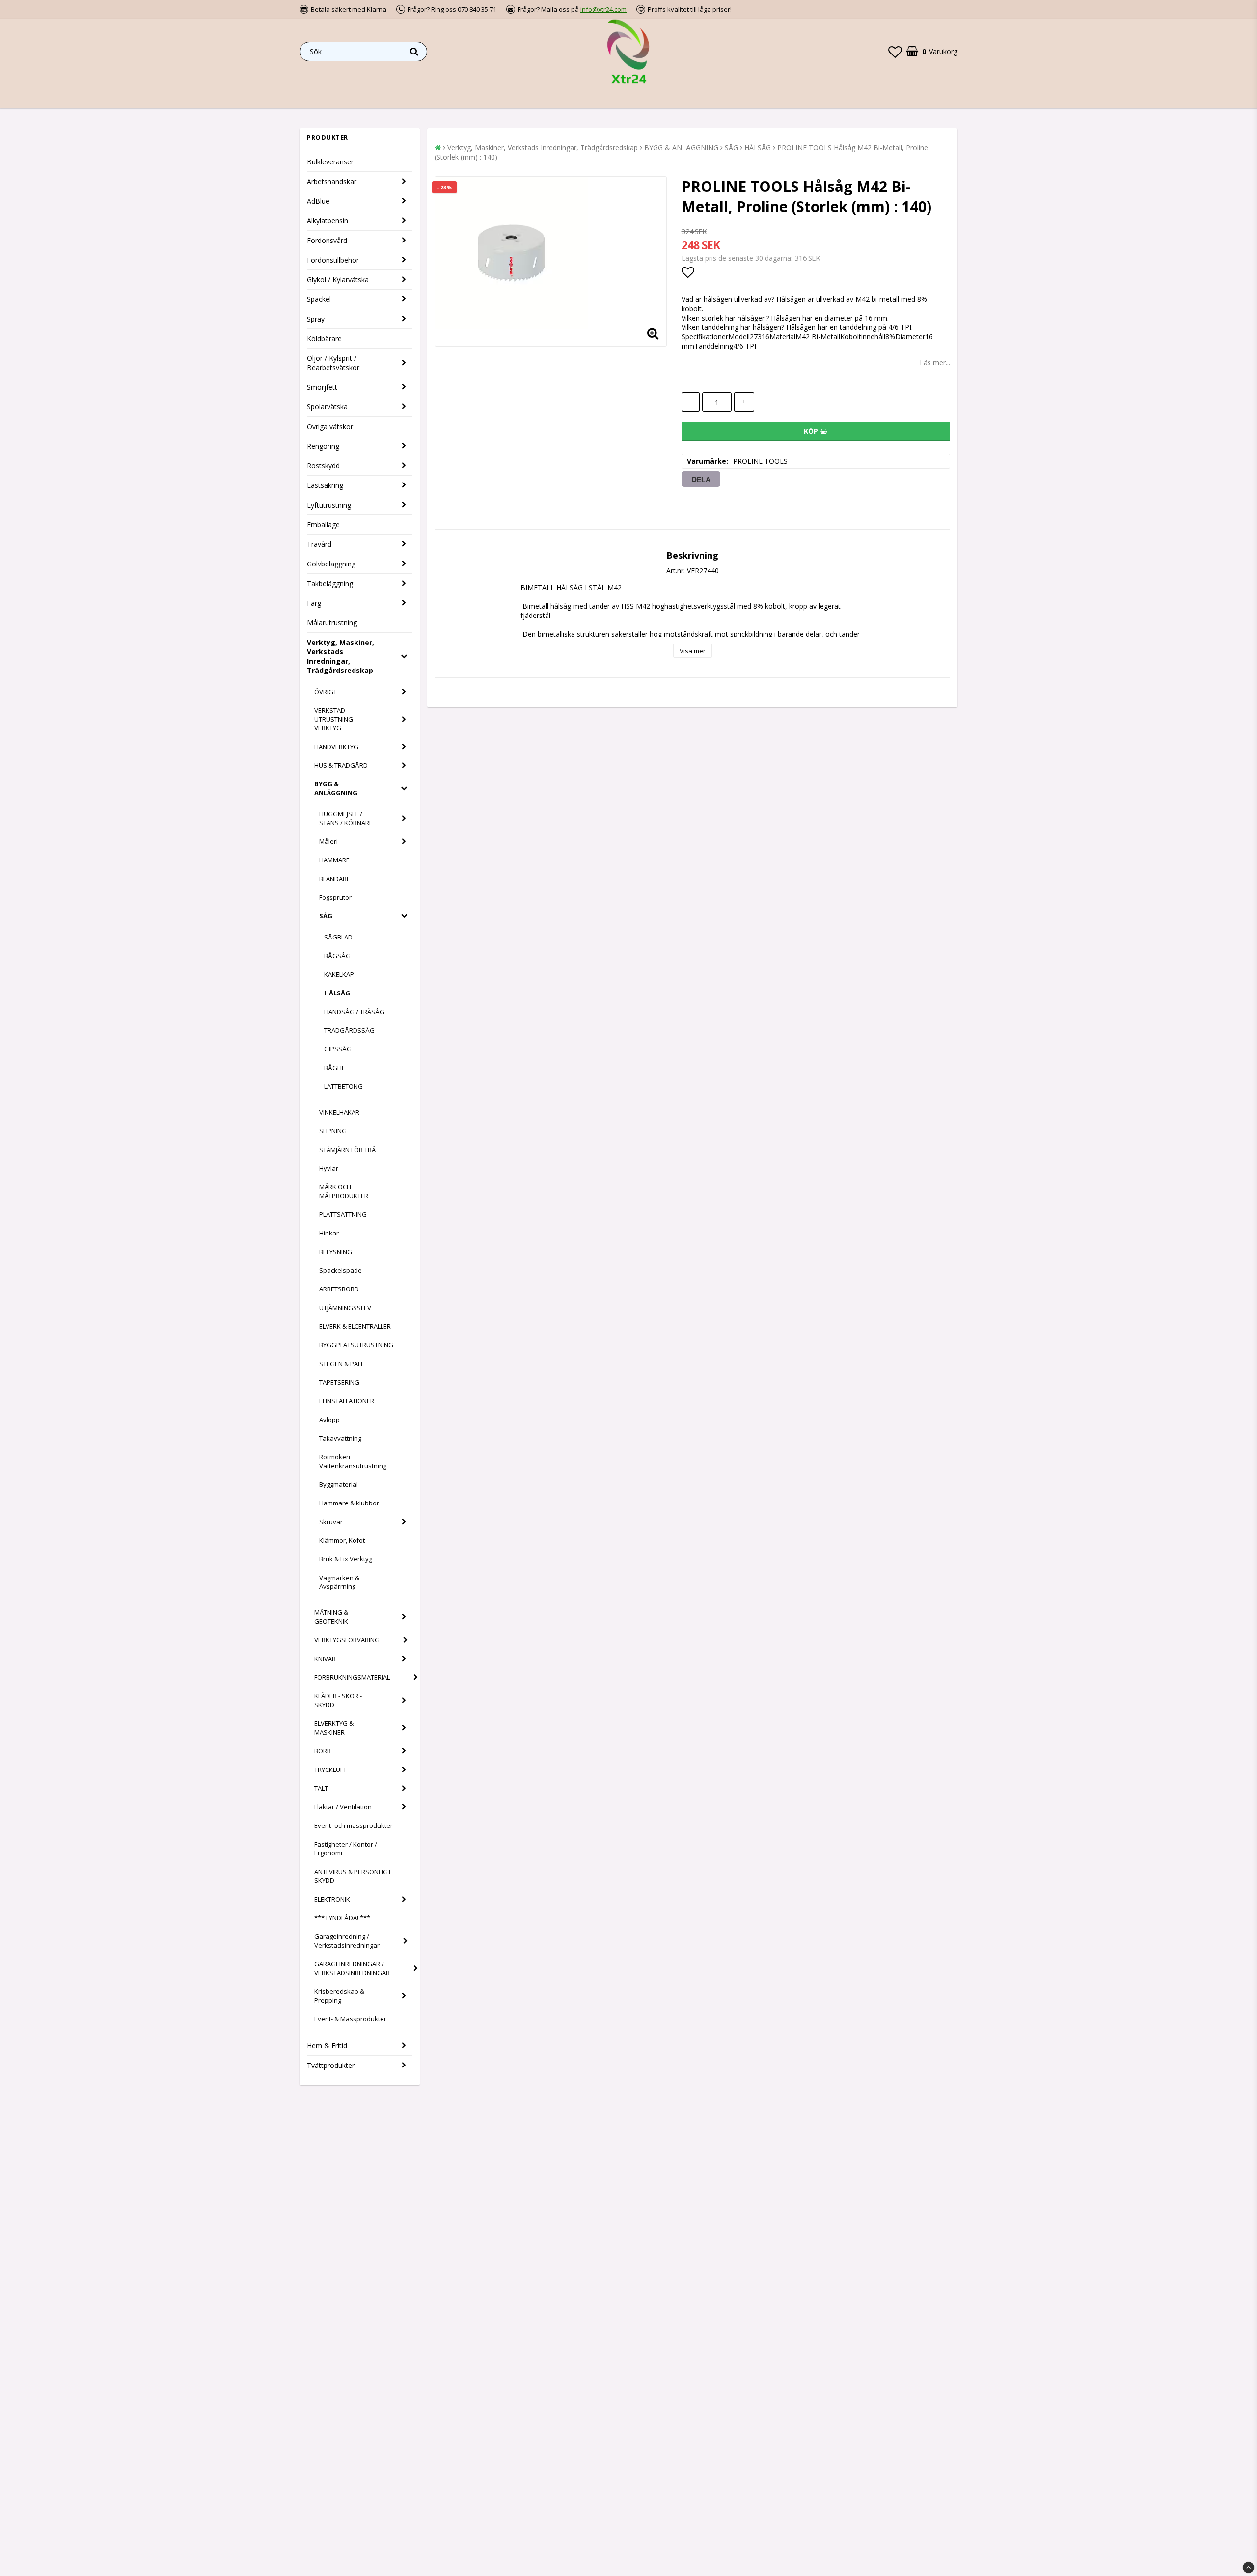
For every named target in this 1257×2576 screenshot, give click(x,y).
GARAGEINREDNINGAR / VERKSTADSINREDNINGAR (352, 1968)
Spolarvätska (327, 407)
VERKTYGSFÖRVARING (347, 1640)
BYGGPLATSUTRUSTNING (356, 1345)
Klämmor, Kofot (342, 1540)
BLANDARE (335, 879)
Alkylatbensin (328, 221)
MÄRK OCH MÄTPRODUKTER (344, 1191)
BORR (323, 1751)
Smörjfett (322, 387)
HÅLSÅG (337, 993)
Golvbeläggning (331, 564)
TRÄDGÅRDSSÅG (349, 1030)
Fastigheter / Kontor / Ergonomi (346, 1849)
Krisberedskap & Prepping (339, 1996)
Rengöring (323, 446)
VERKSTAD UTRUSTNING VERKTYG (334, 719)
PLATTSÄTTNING (343, 1214)
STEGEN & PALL (342, 1364)
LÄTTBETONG (343, 1086)
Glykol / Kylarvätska (338, 280)
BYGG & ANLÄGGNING (336, 788)
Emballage (323, 524)
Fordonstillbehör (333, 260)
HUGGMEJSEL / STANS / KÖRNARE (346, 818)
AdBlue (318, 201)
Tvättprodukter (331, 2065)
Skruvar (331, 1522)
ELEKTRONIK (332, 1899)
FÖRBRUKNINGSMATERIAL (352, 1677)
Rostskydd (323, 466)
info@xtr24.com (603, 9)
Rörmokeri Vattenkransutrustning (353, 1461)
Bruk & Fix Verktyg (346, 1559)
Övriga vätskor (330, 426)
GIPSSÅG (338, 1049)
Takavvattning (340, 1438)
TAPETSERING (339, 1382)
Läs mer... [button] (935, 362)
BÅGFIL (334, 1068)
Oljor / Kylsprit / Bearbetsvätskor (333, 363)
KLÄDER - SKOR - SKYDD (338, 1700)
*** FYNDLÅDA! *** (342, 1918)
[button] (895, 52)
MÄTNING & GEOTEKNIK (331, 1617)
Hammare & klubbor (349, 1503)
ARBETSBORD (339, 1289)
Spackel (319, 299)
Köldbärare (324, 338)
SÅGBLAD (338, 937)
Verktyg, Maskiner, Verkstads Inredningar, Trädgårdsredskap (341, 656)
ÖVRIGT (326, 692)
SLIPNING (333, 1131)
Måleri (328, 841)
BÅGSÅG (337, 956)
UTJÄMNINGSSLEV (345, 1308)
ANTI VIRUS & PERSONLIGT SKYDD (353, 1876)
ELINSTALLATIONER (347, 1401)
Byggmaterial (339, 1484)
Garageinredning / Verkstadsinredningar (347, 1941)
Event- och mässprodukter (354, 1825)
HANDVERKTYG (336, 747)
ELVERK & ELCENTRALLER (355, 1326)
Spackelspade (341, 1270)
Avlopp (329, 1420)
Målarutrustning (332, 623)
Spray (316, 319)
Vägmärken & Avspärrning (339, 1582)
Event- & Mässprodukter (350, 2019)
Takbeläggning (330, 583)
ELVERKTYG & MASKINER (334, 1728)
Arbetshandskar (332, 181)
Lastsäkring (325, 485)
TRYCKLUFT (330, 1770)
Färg (314, 603)
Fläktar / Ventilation (343, 1807)
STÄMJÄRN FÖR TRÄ (347, 1150)
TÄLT (321, 1788)
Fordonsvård (327, 240)
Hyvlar (329, 1168)
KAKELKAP (339, 974)
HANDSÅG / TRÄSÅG (354, 1012)
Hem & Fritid (327, 2046)
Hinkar (329, 1233)
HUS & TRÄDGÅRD (341, 765)
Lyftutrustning (329, 505)
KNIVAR (325, 1659)
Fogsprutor (335, 897)
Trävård (319, 544)
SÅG (326, 916)
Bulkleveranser (330, 162)
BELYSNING (336, 1252)
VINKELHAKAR (339, 1112)
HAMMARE (334, 860)
